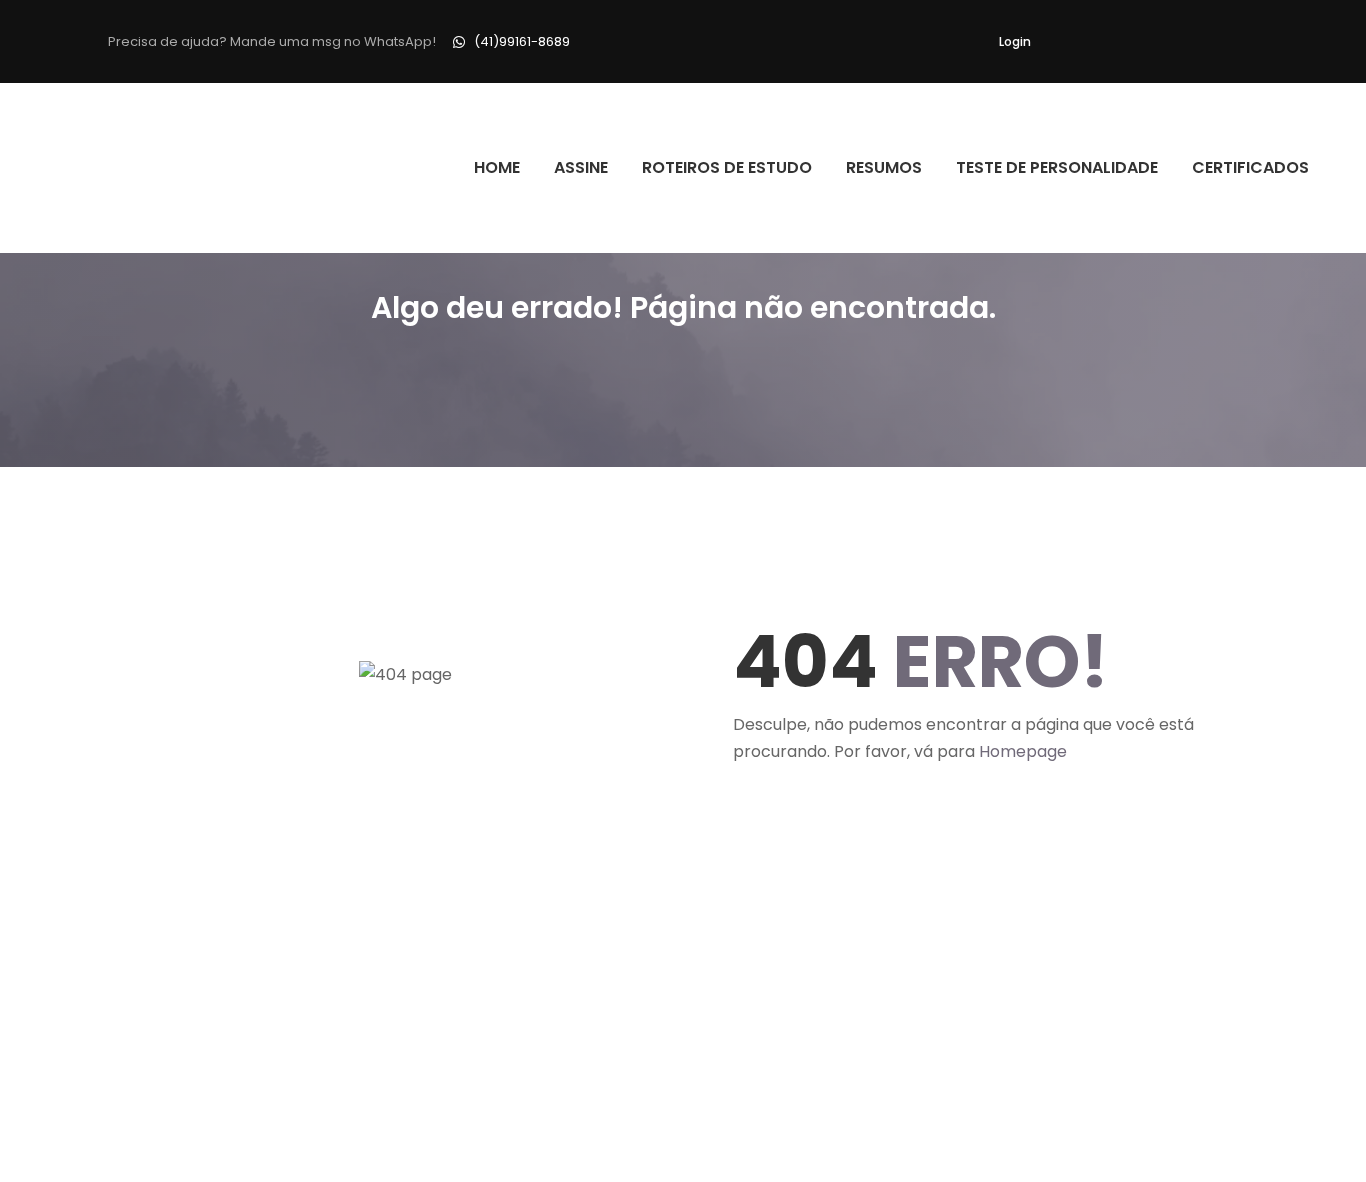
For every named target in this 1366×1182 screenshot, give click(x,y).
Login (1015, 41)
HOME (497, 167)
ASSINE (581, 167)
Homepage (1023, 751)
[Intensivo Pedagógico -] (114, 168)
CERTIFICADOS (1250, 167)
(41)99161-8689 (522, 41)
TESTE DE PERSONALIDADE (1057, 167)
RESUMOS (884, 167)
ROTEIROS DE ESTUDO (727, 167)
